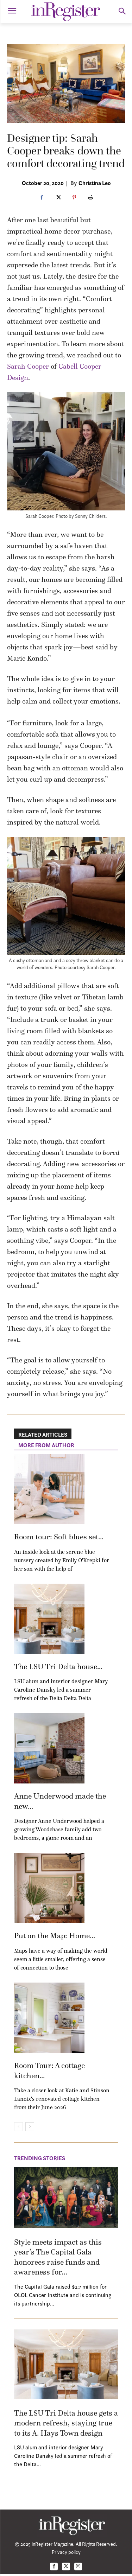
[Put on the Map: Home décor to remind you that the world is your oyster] (49, 1888)
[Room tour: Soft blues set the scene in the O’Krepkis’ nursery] (49, 1489)
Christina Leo (95, 183)
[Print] (90, 198)
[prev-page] (18, 2127)
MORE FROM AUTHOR (46, 1445)
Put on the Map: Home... (55, 1936)
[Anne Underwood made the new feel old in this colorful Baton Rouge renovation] (49, 1748)
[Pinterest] (74, 198)
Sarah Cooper (28, 366)
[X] (58, 198)
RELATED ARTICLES (43, 1435)
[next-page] (30, 2127)
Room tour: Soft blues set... (59, 1537)
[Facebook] (42, 198)
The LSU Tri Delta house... (58, 1667)
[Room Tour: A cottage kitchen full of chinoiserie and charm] (49, 2018)
